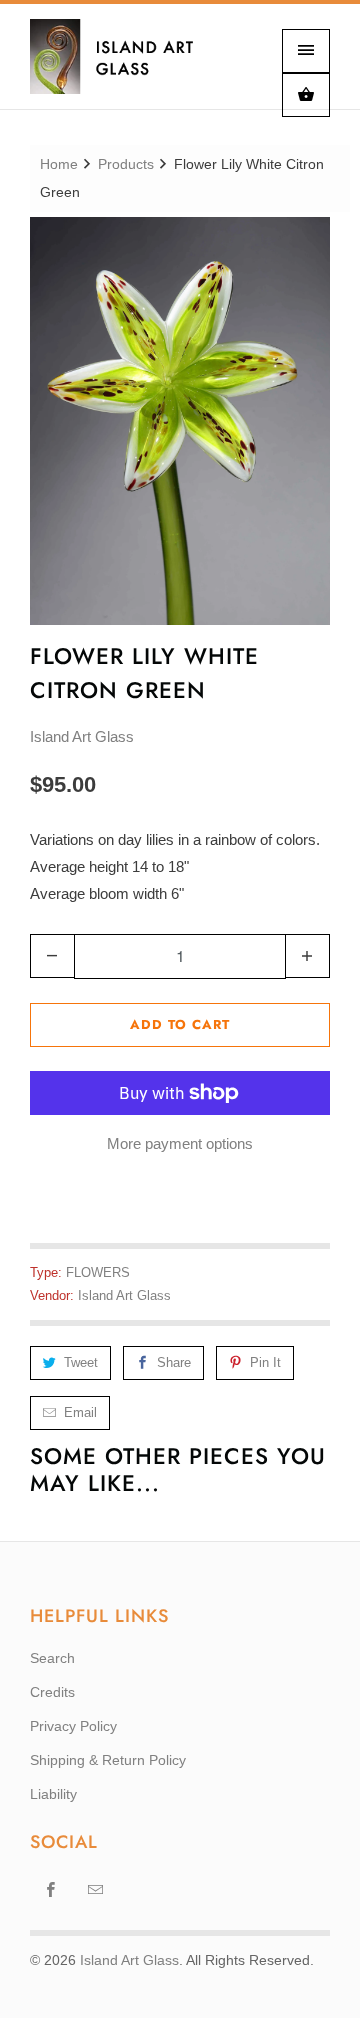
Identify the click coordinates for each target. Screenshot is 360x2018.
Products (126, 164)
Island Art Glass (82, 736)
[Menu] (306, 51)
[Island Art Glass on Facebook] (51, 1889)
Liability (53, 1794)
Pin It (265, 1362)
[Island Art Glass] (125, 64)
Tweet (81, 1362)
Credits (52, 1692)
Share (174, 1362)
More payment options (180, 1143)
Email (80, 1412)
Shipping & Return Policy (108, 1760)
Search (52, 1658)
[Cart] (306, 95)
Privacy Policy (73, 1726)
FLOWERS (98, 1272)
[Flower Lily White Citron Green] (180, 421)
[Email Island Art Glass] (96, 1889)
